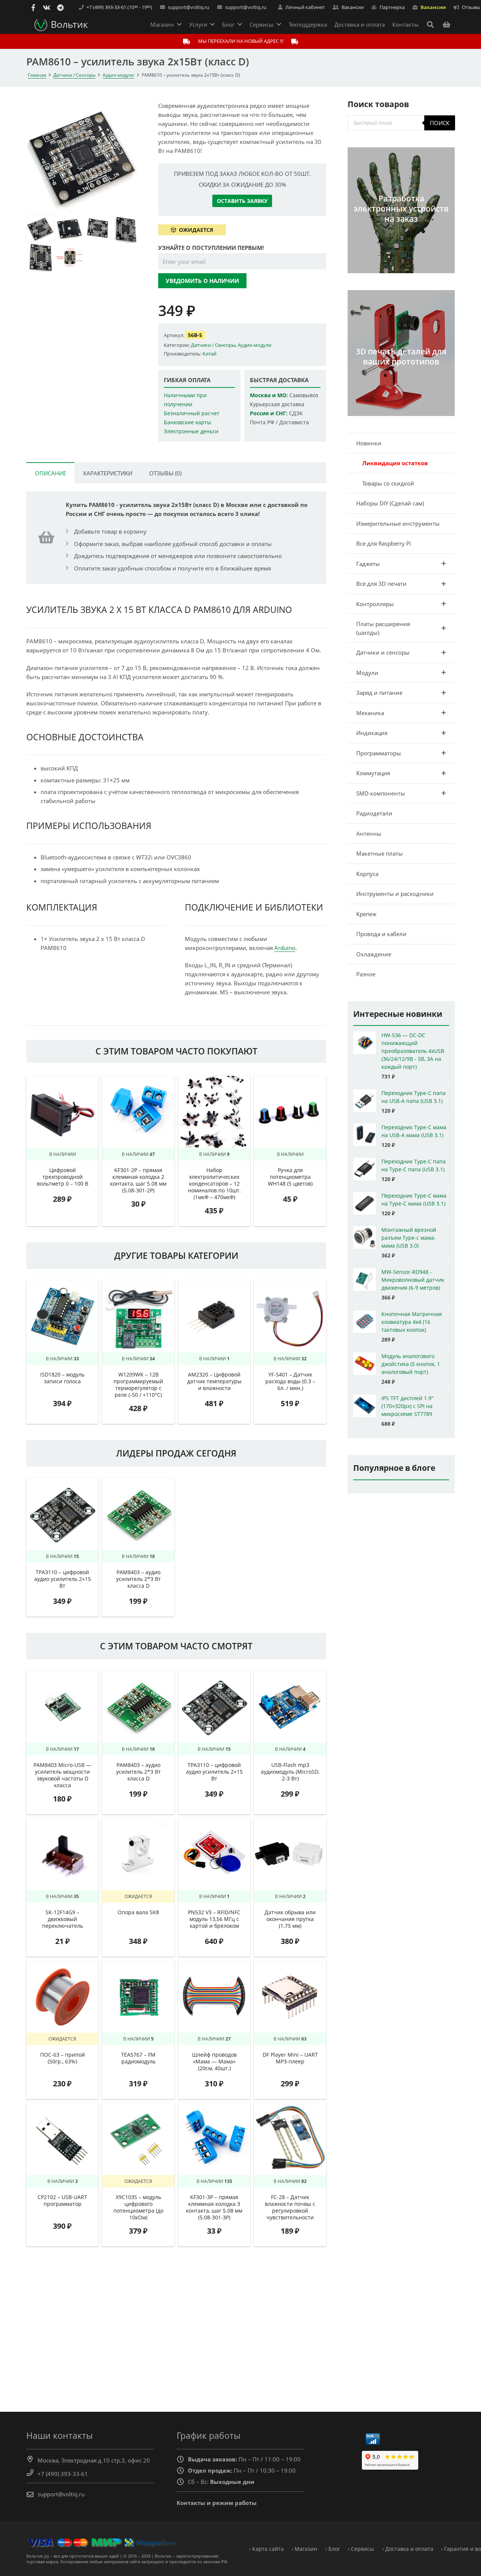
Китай (209, 354)
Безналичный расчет (192, 413)
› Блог (333, 2549)
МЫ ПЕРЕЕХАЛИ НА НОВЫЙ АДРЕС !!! (241, 41)
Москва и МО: (269, 395)
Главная (37, 75)
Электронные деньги (191, 431)
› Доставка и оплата (408, 2549)
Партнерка (392, 7)
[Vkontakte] (47, 8)
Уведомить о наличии (202, 281)
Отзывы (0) (165, 473)
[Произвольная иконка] (60, 8)
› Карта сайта (266, 2549)
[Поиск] (430, 24)
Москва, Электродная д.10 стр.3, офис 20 (94, 2460)
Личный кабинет (305, 7)
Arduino (285, 948)
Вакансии (433, 7)
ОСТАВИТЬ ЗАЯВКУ (242, 201)
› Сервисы (361, 2549)
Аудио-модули (118, 75)
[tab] (50, 473)
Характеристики (108, 473)
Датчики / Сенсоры (74, 75)
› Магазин (304, 2549)
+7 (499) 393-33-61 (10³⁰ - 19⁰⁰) (119, 7)
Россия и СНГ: (269, 413)
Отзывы (471, 7)
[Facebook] (33, 8)
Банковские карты (188, 422)
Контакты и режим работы (217, 2503)
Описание (51, 473)
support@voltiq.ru (189, 7)
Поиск (440, 123)
